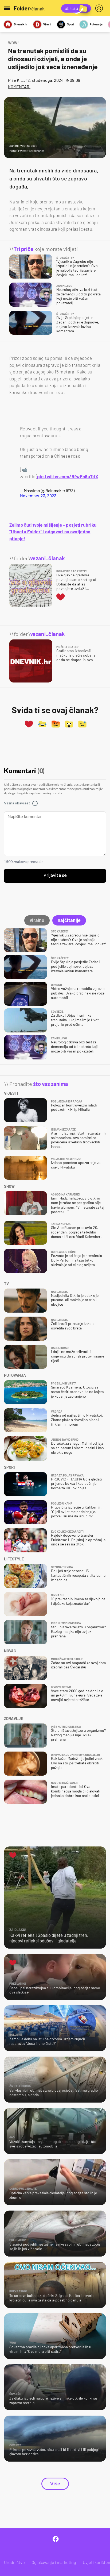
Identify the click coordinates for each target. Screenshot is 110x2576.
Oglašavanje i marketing (54, 2562)
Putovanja (96, 24)
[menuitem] (100, 8)
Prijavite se (55, 876)
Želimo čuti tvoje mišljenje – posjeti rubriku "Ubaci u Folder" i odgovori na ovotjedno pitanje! (53, 532)
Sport (70, 24)
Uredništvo (14, 2562)
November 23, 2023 (38, 495)
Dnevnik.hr (21, 24)
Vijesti (47, 24)
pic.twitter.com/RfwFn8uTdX (68, 476)
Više (55, 2484)
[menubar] (100, 8)
